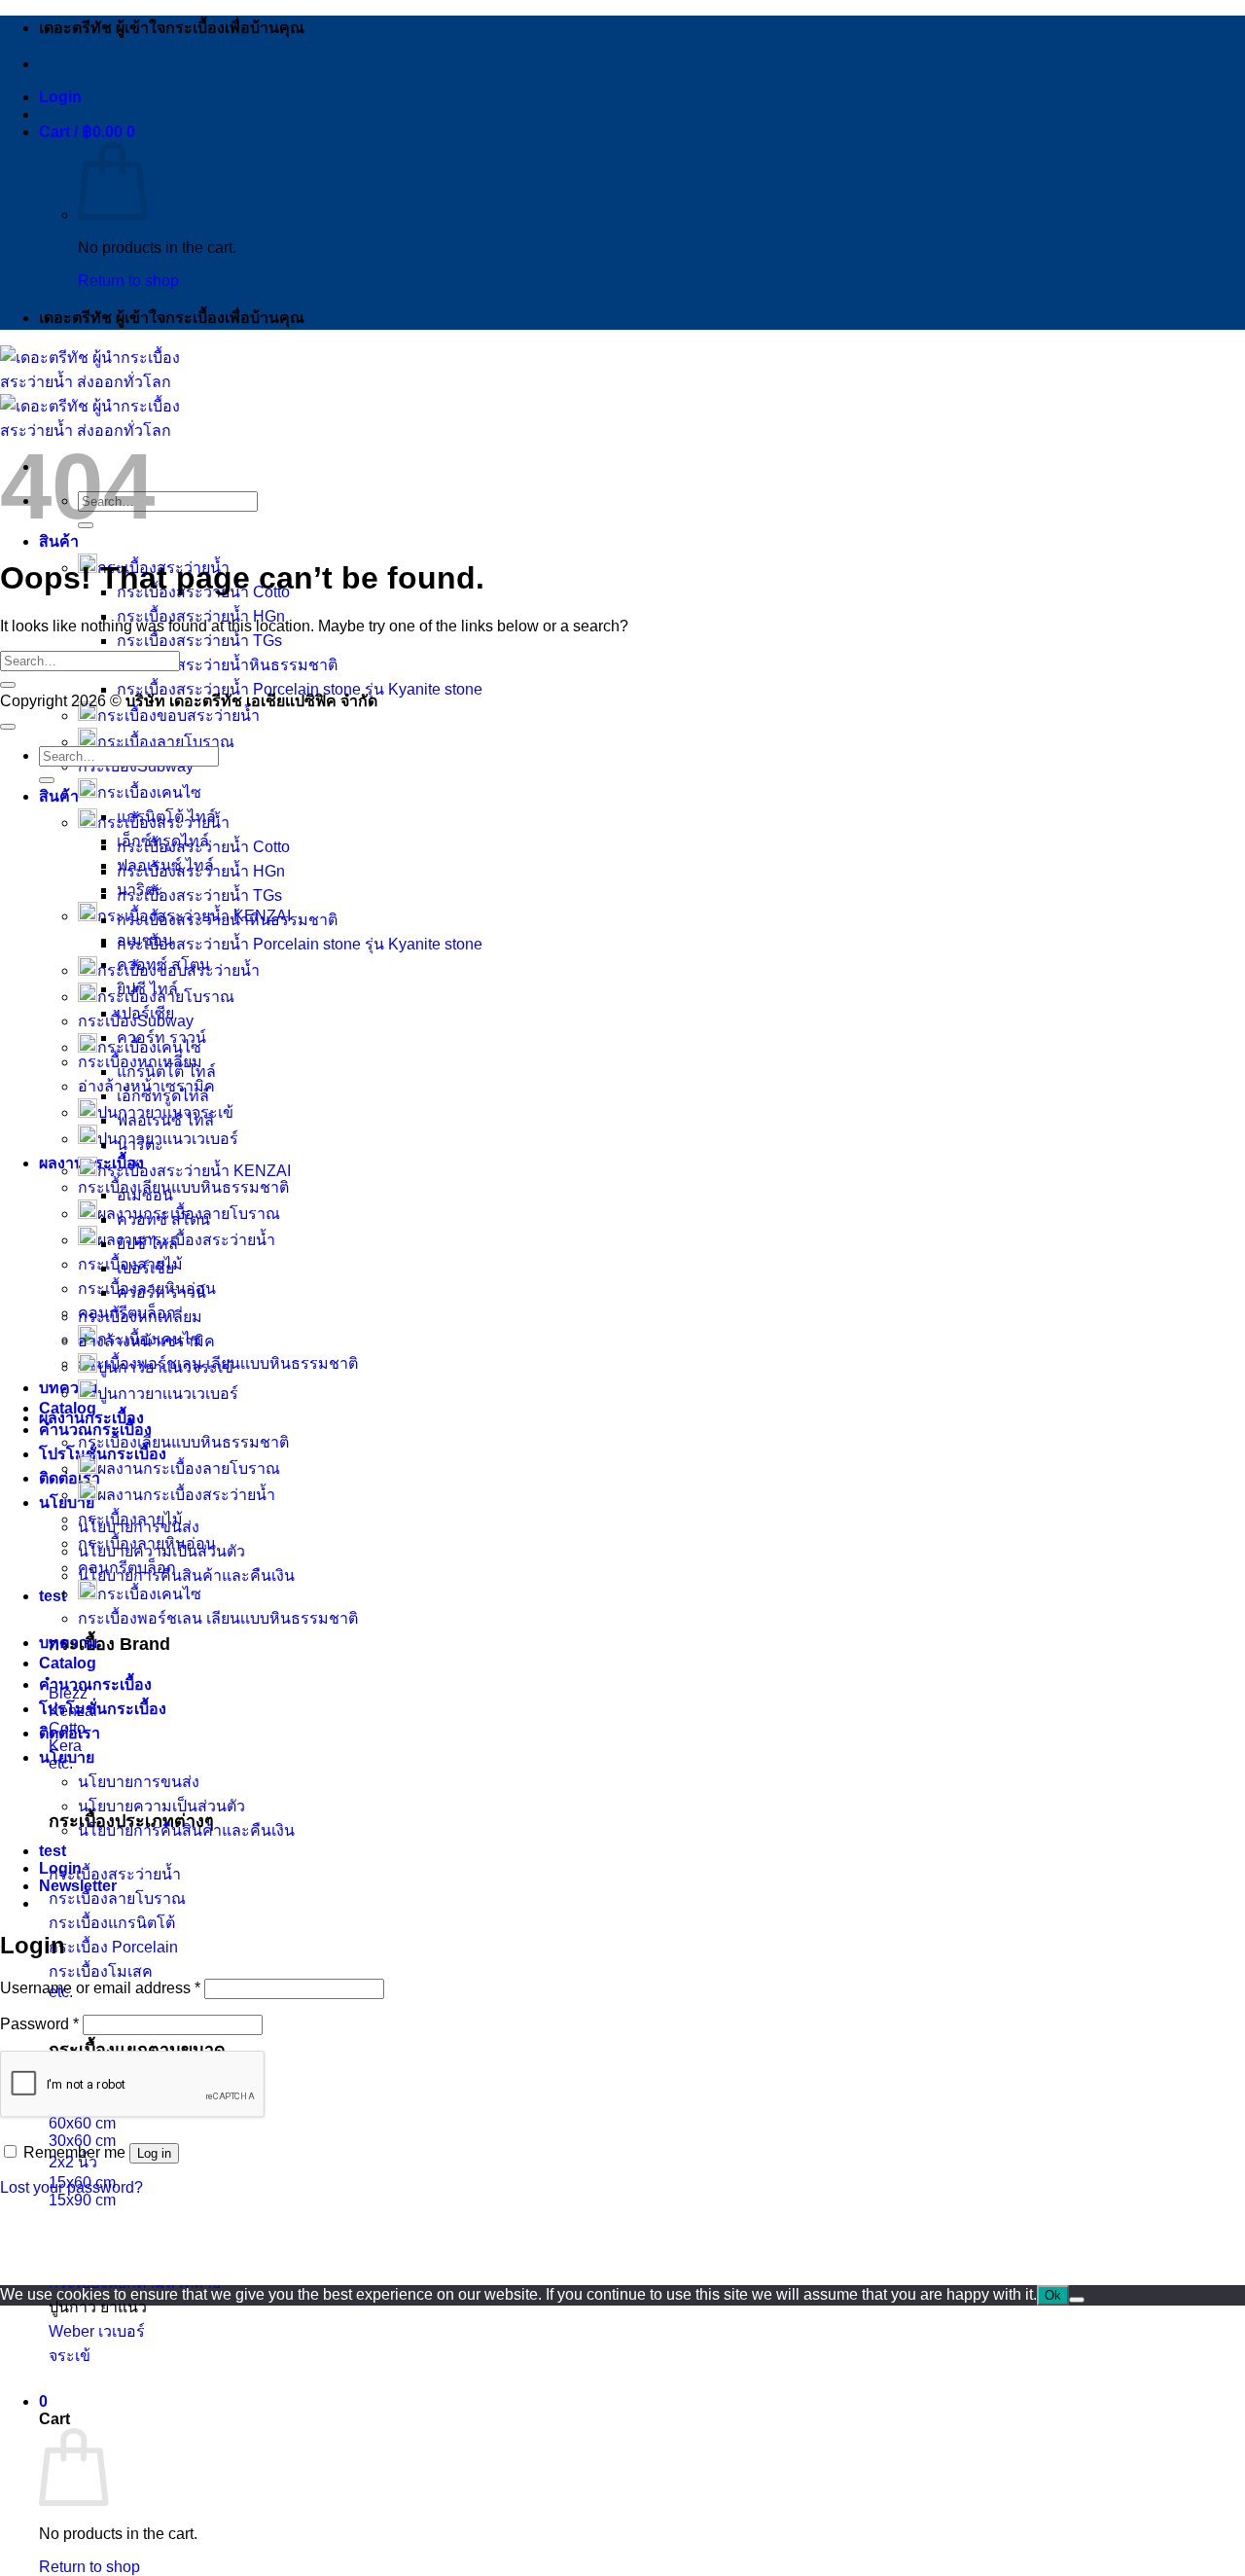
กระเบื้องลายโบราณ (166, 742)
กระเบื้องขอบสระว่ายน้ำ (178, 716)
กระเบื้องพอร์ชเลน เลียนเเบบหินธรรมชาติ (218, 1618)
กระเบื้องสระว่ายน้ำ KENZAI (194, 1171)
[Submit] (8, 685)
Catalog (68, 1408)
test (53, 1596)
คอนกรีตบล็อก (127, 1568)
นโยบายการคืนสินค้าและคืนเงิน (186, 1575)
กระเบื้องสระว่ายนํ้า (163, 823)
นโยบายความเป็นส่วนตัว (161, 1806)
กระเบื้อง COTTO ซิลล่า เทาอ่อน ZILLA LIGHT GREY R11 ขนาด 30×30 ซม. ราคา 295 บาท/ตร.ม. (344, 2257)
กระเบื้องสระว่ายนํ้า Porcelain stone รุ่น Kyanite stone (300, 944)
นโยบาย (67, 1757)
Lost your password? (71, 2187)
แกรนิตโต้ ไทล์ (166, 1072)
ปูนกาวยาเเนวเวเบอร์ (168, 1394)
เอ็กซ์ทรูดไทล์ (163, 1096)
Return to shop (128, 281)
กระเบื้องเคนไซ (149, 792)
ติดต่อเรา (70, 1478)
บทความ (69, 1388)
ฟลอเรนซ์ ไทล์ (165, 1120)
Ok (1053, 2295)
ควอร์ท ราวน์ (161, 1038)
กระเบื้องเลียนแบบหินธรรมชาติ (183, 1187)
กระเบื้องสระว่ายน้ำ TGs (199, 641)
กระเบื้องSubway (136, 1021)
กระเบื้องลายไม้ (130, 1519)
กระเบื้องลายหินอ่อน (147, 1543)
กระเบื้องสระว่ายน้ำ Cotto (203, 847)
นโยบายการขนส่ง (139, 1782)
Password (39, 2024)
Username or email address (100, 1988)
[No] (1077, 2300)
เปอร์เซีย (145, 1268)
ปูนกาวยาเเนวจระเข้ (165, 1367)
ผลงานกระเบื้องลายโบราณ (189, 1468)
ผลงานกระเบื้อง (91, 1418)
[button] (60, 97)
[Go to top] (8, 727)
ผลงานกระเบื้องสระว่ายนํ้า (186, 1495)
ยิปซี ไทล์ (147, 1244)
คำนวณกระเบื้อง (95, 1684)
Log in (154, 2153)
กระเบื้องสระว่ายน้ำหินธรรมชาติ (227, 665)
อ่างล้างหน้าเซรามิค (146, 1341)
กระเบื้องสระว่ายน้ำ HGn (201, 616)
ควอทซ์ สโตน (163, 1219)
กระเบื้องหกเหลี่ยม (140, 1317)
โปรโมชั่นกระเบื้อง (103, 1709)
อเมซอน (145, 1195)
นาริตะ (140, 1145)
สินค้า (59, 541)
